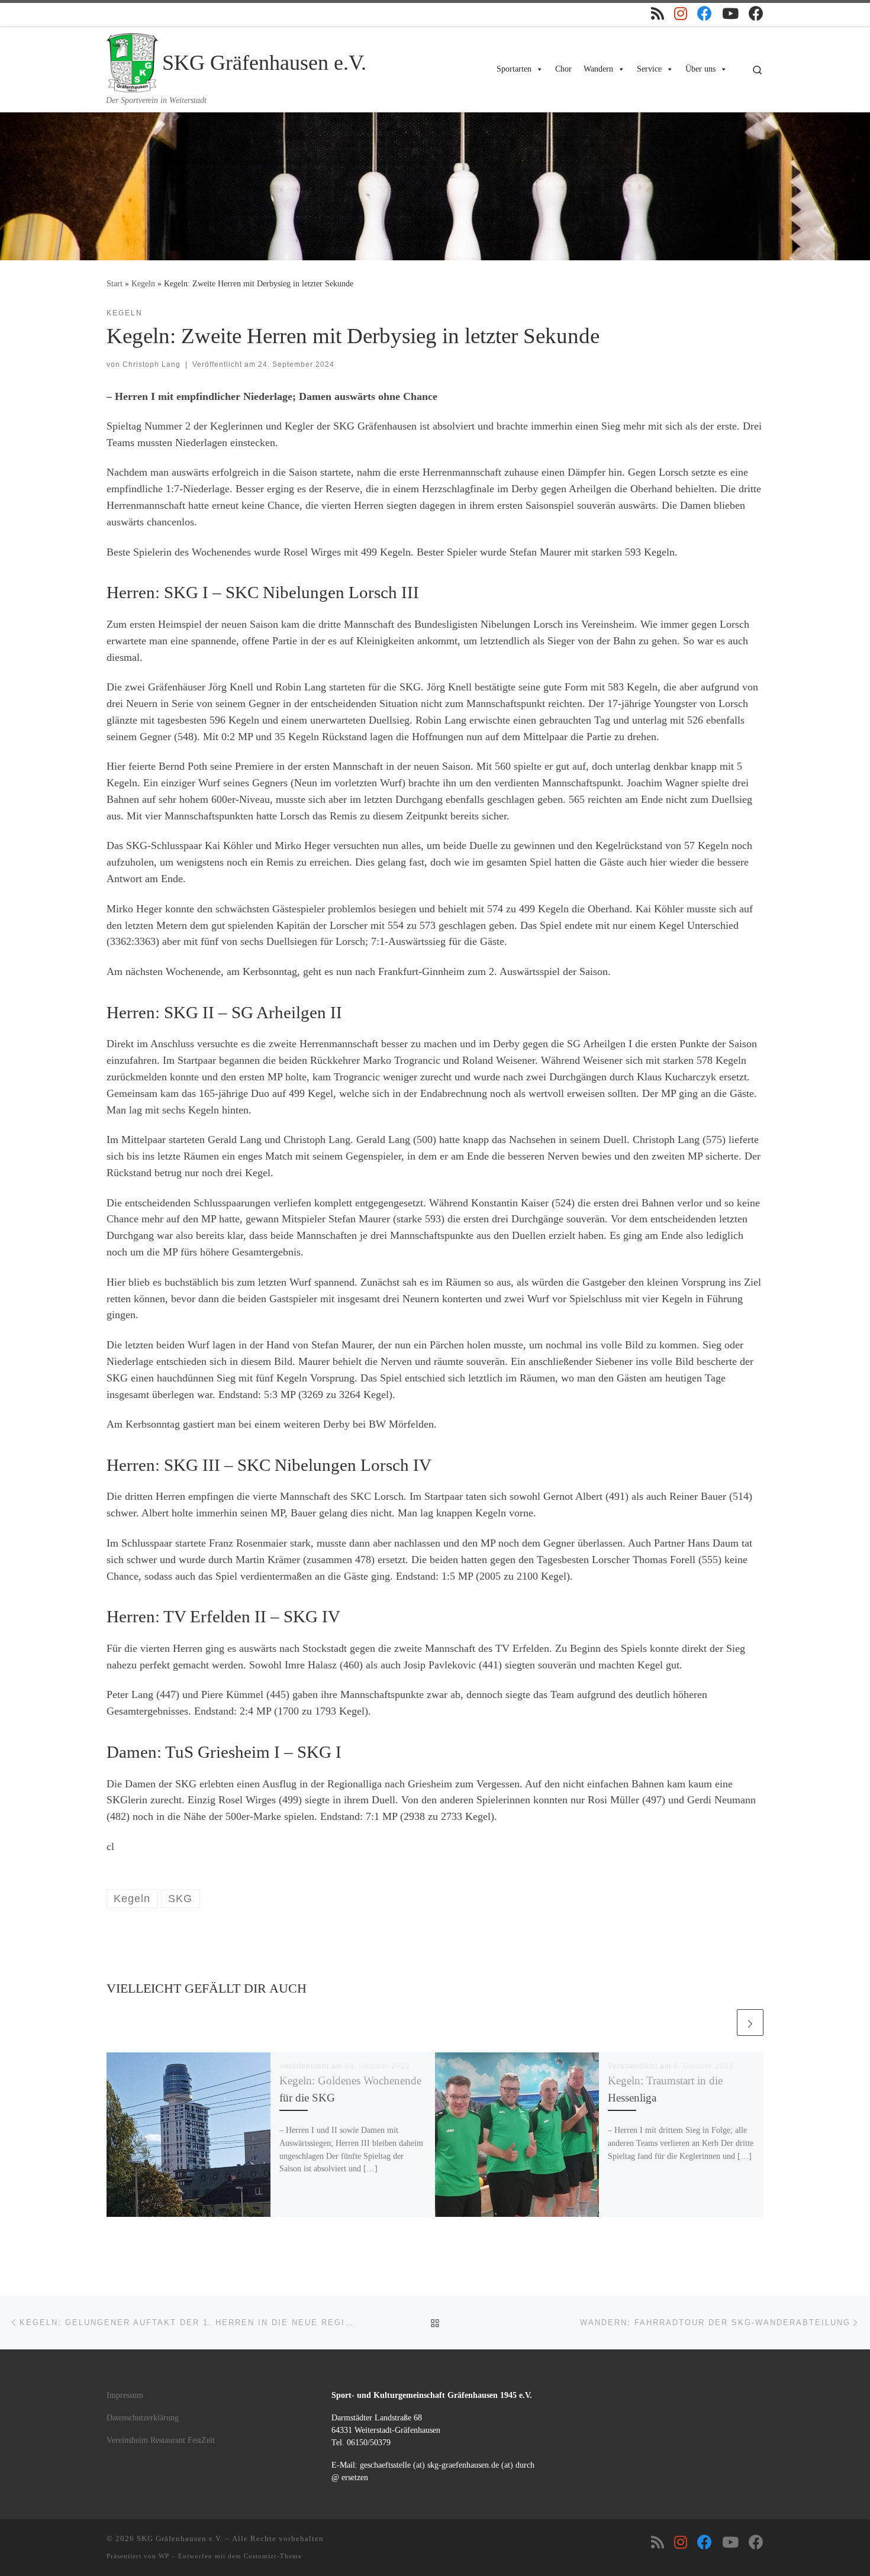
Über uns (700, 69)
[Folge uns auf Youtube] (730, 13)
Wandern (598, 69)
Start (115, 283)
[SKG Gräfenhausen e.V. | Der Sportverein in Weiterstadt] (132, 61)
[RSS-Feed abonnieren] (658, 13)
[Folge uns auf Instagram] (681, 13)
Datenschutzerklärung (143, 2418)
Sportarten (514, 69)
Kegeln (143, 283)
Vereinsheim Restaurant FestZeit (161, 2440)
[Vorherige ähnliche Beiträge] (721, 2023)
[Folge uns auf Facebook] (705, 13)
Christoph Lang (152, 364)
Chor (563, 69)
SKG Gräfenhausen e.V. (180, 2538)
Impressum (125, 2395)
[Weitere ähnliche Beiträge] (750, 2023)
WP (164, 2556)
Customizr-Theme (273, 2556)
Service (649, 69)
